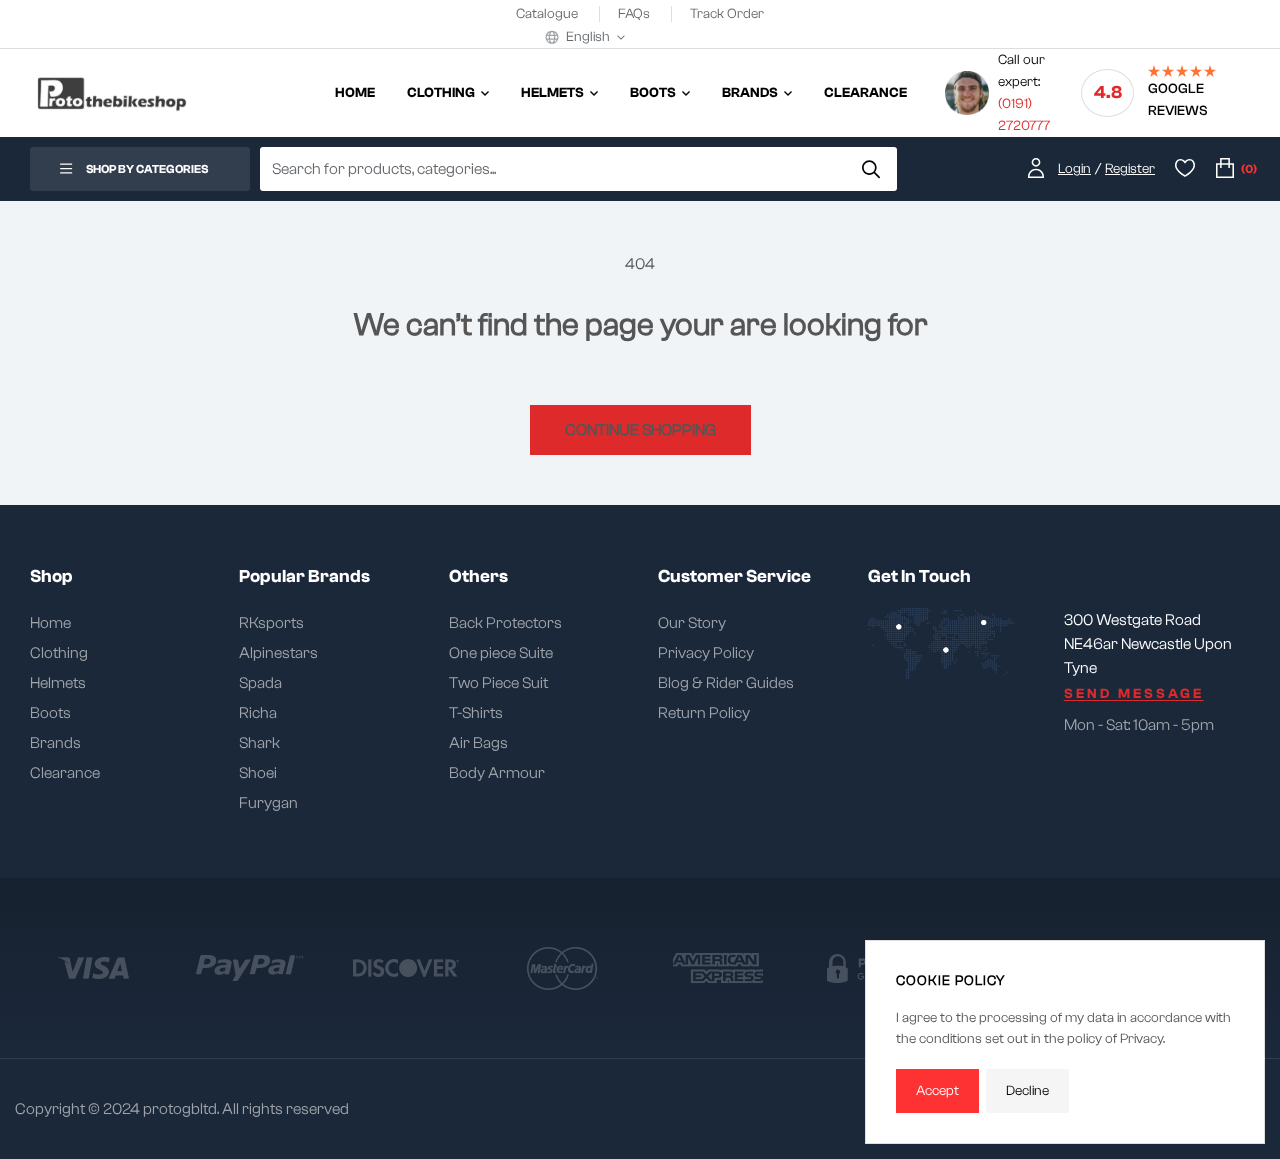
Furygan (268, 803)
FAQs (635, 14)
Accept (937, 1091)
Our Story (692, 623)
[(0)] (1225, 169)
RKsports (271, 623)
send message (1134, 694)
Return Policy (704, 713)
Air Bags (478, 743)
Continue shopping (640, 430)
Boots (50, 713)
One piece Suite (501, 653)
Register (1130, 169)
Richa (258, 713)
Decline (1027, 1091)
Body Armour (497, 773)
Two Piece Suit (498, 683)
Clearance (65, 773)
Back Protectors (505, 623)
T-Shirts (476, 713)
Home (50, 623)
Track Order (727, 14)
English (588, 37)
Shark (259, 743)
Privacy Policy (706, 653)
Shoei (258, 773)
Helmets (58, 683)
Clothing (59, 653)
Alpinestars (278, 653)
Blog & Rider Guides (726, 683)
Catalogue (548, 14)
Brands (55, 743)
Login (1074, 169)
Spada (260, 683)
